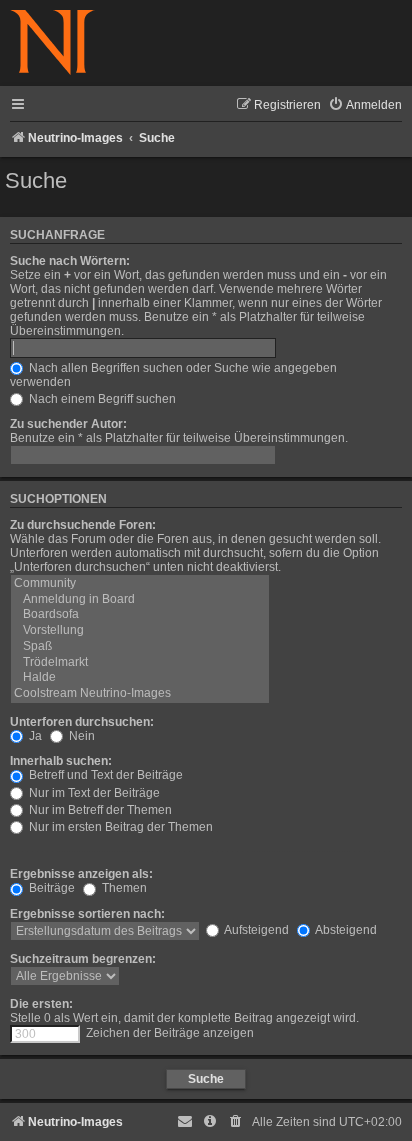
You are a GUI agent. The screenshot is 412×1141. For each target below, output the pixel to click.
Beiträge (50, 888)
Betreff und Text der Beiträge (104, 775)
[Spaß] (140, 647)
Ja (34, 736)
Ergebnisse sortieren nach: (87, 914)
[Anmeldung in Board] (140, 600)
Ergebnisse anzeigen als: (81, 874)
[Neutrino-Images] (52, 43)
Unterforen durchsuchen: (82, 722)
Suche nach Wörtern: (70, 261)
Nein (80, 736)
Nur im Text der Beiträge (93, 793)
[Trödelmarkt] (140, 663)
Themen (123, 888)
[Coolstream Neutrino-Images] (140, 694)
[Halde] (140, 678)
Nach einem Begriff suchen (101, 399)
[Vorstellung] (140, 631)
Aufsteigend (255, 930)
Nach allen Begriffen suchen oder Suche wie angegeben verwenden (173, 375)
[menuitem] (365, 105)
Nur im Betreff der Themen (99, 810)
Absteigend (345, 930)
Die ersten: (41, 1004)
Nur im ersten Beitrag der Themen (119, 827)
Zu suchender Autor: (68, 424)
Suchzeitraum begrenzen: (83, 959)
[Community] (140, 584)
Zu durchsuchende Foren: (83, 525)
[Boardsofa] (140, 615)
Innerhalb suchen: (61, 761)
